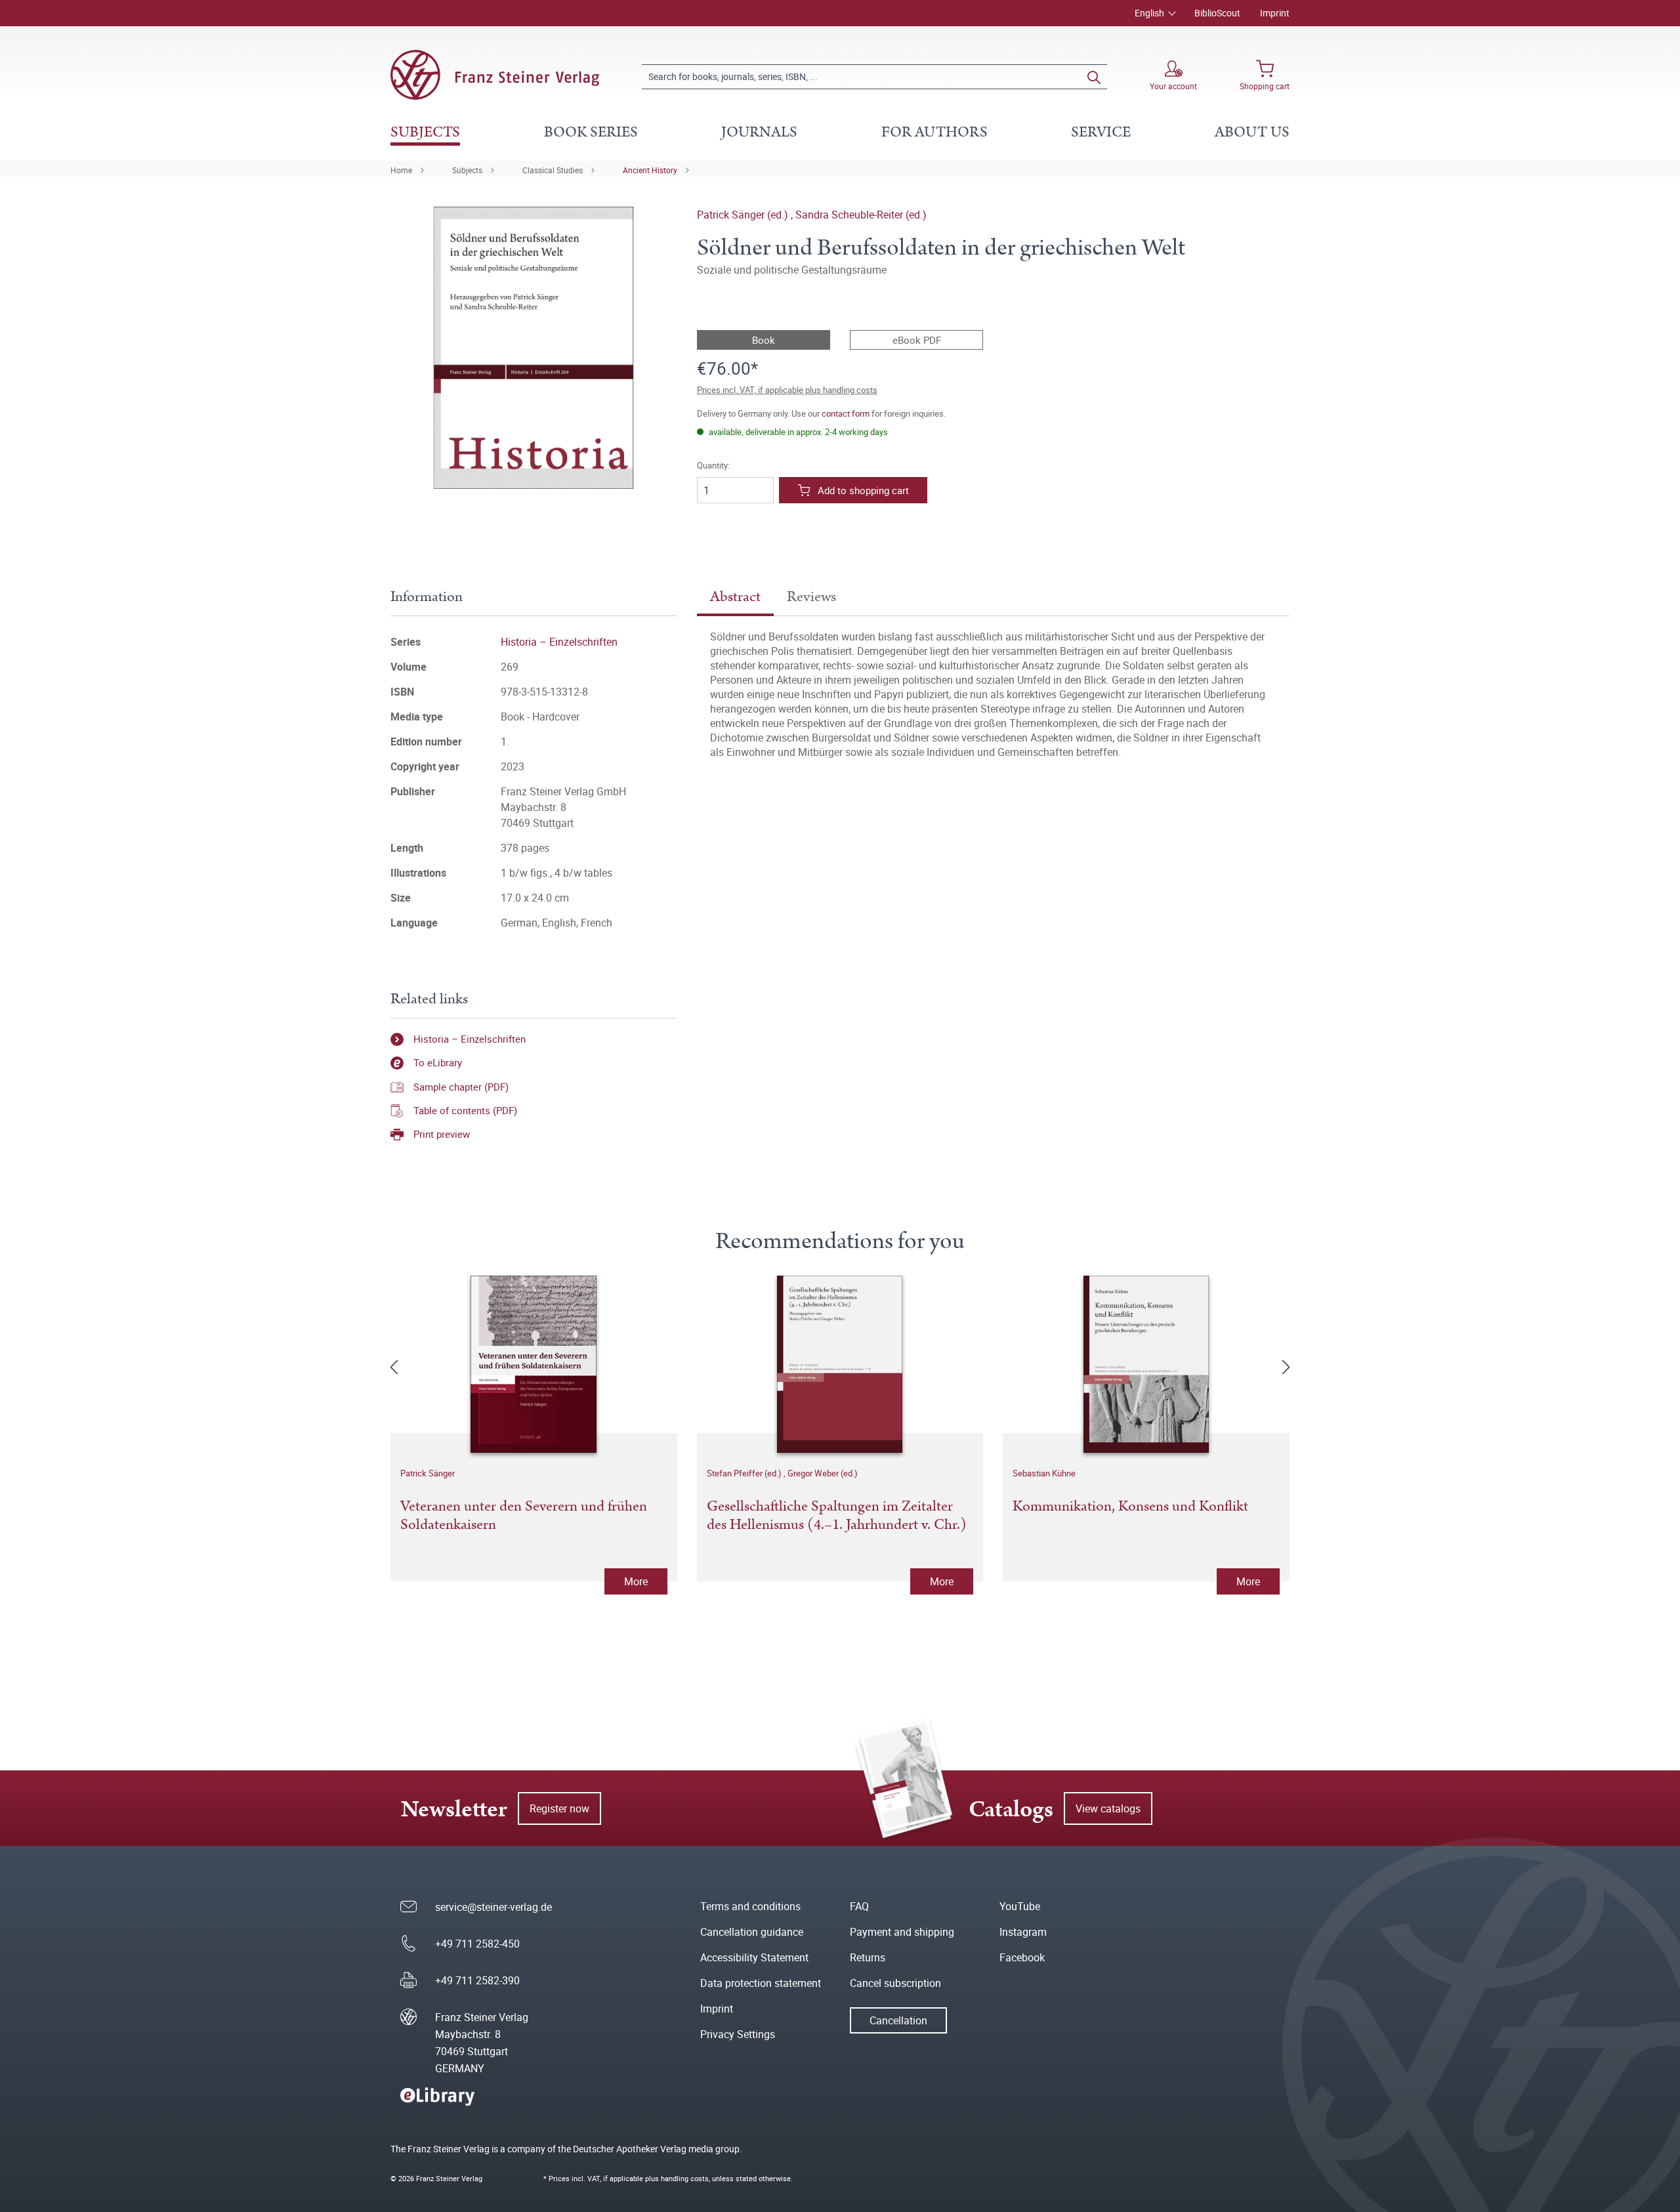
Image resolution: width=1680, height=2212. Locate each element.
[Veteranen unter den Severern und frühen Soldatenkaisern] (534, 1364)
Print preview (442, 1134)
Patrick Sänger (428, 1473)
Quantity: (713, 466)
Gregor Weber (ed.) (823, 1473)
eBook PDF (917, 340)
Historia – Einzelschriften (559, 642)
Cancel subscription (895, 1983)
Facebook (1022, 1957)
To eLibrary (438, 1062)
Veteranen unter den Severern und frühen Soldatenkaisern (524, 1516)
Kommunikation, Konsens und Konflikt (1130, 1507)
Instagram (1023, 1932)
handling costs (685, 2178)
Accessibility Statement (754, 1957)
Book (764, 340)
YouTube (1020, 1906)
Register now (559, 1808)
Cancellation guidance (752, 1932)
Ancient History (650, 170)
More (636, 1581)
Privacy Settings (738, 2034)
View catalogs (1108, 1808)
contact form (846, 413)
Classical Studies (553, 170)
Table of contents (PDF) (465, 1110)
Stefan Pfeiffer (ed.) (745, 1473)
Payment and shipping (902, 1932)
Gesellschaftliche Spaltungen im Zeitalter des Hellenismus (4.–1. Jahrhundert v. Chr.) (837, 1516)
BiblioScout (1217, 13)
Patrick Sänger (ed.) (744, 215)
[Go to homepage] (495, 75)
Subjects (467, 170)
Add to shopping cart (863, 490)
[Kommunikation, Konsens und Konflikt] (1146, 1364)
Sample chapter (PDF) (461, 1087)
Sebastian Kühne (1044, 1473)
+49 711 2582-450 (477, 1944)
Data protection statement (761, 1983)
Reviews (811, 597)
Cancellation (898, 2020)
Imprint (1275, 13)
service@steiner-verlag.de (493, 1907)
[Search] (1094, 77)
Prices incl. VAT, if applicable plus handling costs (787, 390)
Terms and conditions (750, 1906)
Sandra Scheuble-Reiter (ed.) (861, 215)
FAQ (859, 1906)
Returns (868, 1957)
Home (401, 170)
